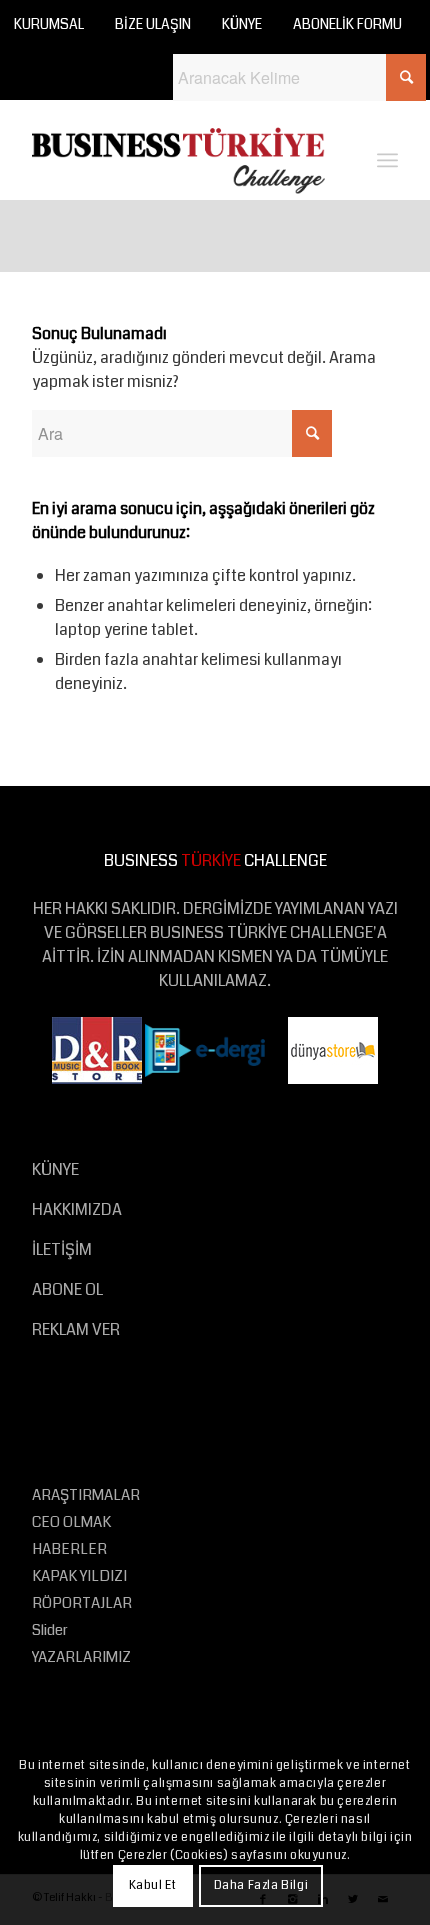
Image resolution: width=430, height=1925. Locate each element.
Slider (50, 1630)
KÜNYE (242, 24)
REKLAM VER (76, 1329)
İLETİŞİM (62, 1249)
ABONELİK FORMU (347, 24)
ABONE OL (67, 1289)
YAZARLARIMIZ (81, 1657)
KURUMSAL (49, 24)
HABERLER (69, 1549)
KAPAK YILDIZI (79, 1576)
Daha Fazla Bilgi (261, 1885)
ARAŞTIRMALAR (86, 1495)
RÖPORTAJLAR (82, 1603)
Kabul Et (153, 1885)
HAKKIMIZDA (77, 1209)
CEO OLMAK (71, 1522)
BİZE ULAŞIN (153, 24)
